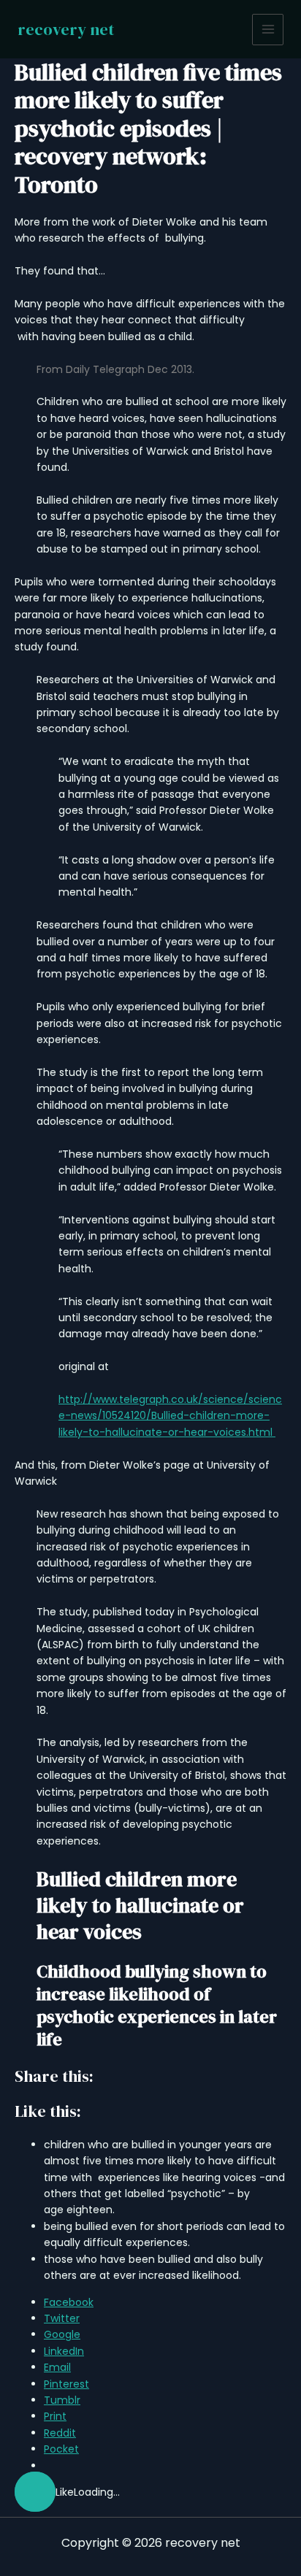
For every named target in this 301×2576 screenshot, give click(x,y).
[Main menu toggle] (268, 30)
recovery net (66, 29)
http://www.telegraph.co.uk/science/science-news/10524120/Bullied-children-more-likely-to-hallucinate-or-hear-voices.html (170, 1416)
